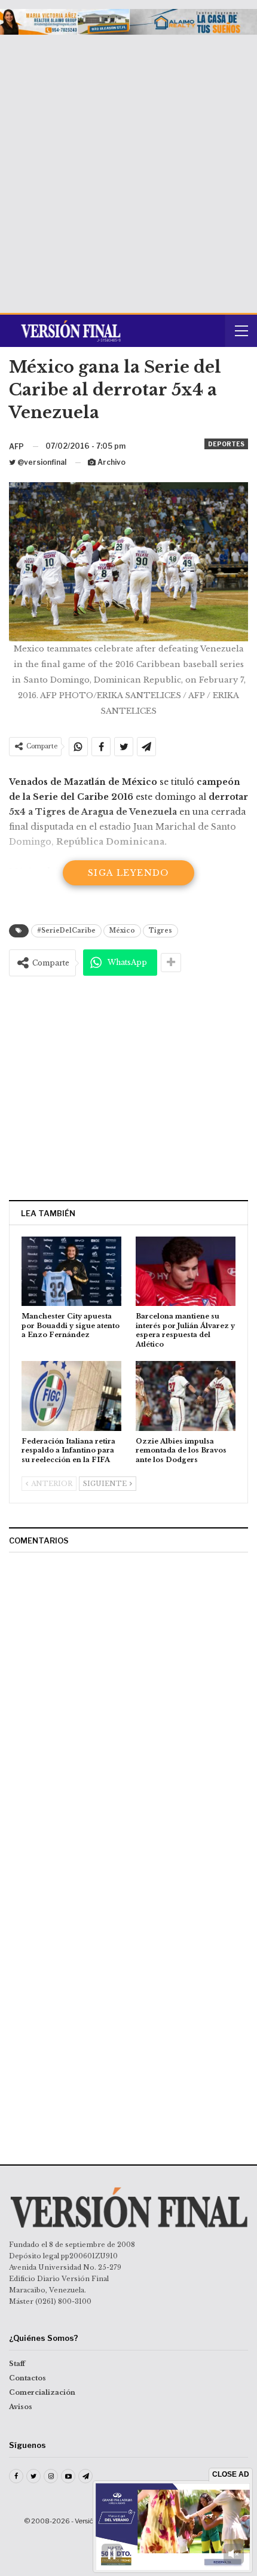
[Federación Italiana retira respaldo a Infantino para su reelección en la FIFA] (71, 1396)
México (122, 931)
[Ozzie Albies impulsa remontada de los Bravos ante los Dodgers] (186, 1396)
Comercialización (42, 2392)
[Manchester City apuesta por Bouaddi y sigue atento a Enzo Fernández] (71, 1272)
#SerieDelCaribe (66, 931)
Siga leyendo (128, 873)
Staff (17, 2364)
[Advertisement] (128, 169)
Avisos (21, 2407)
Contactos (27, 2378)
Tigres (160, 931)
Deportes (226, 444)
